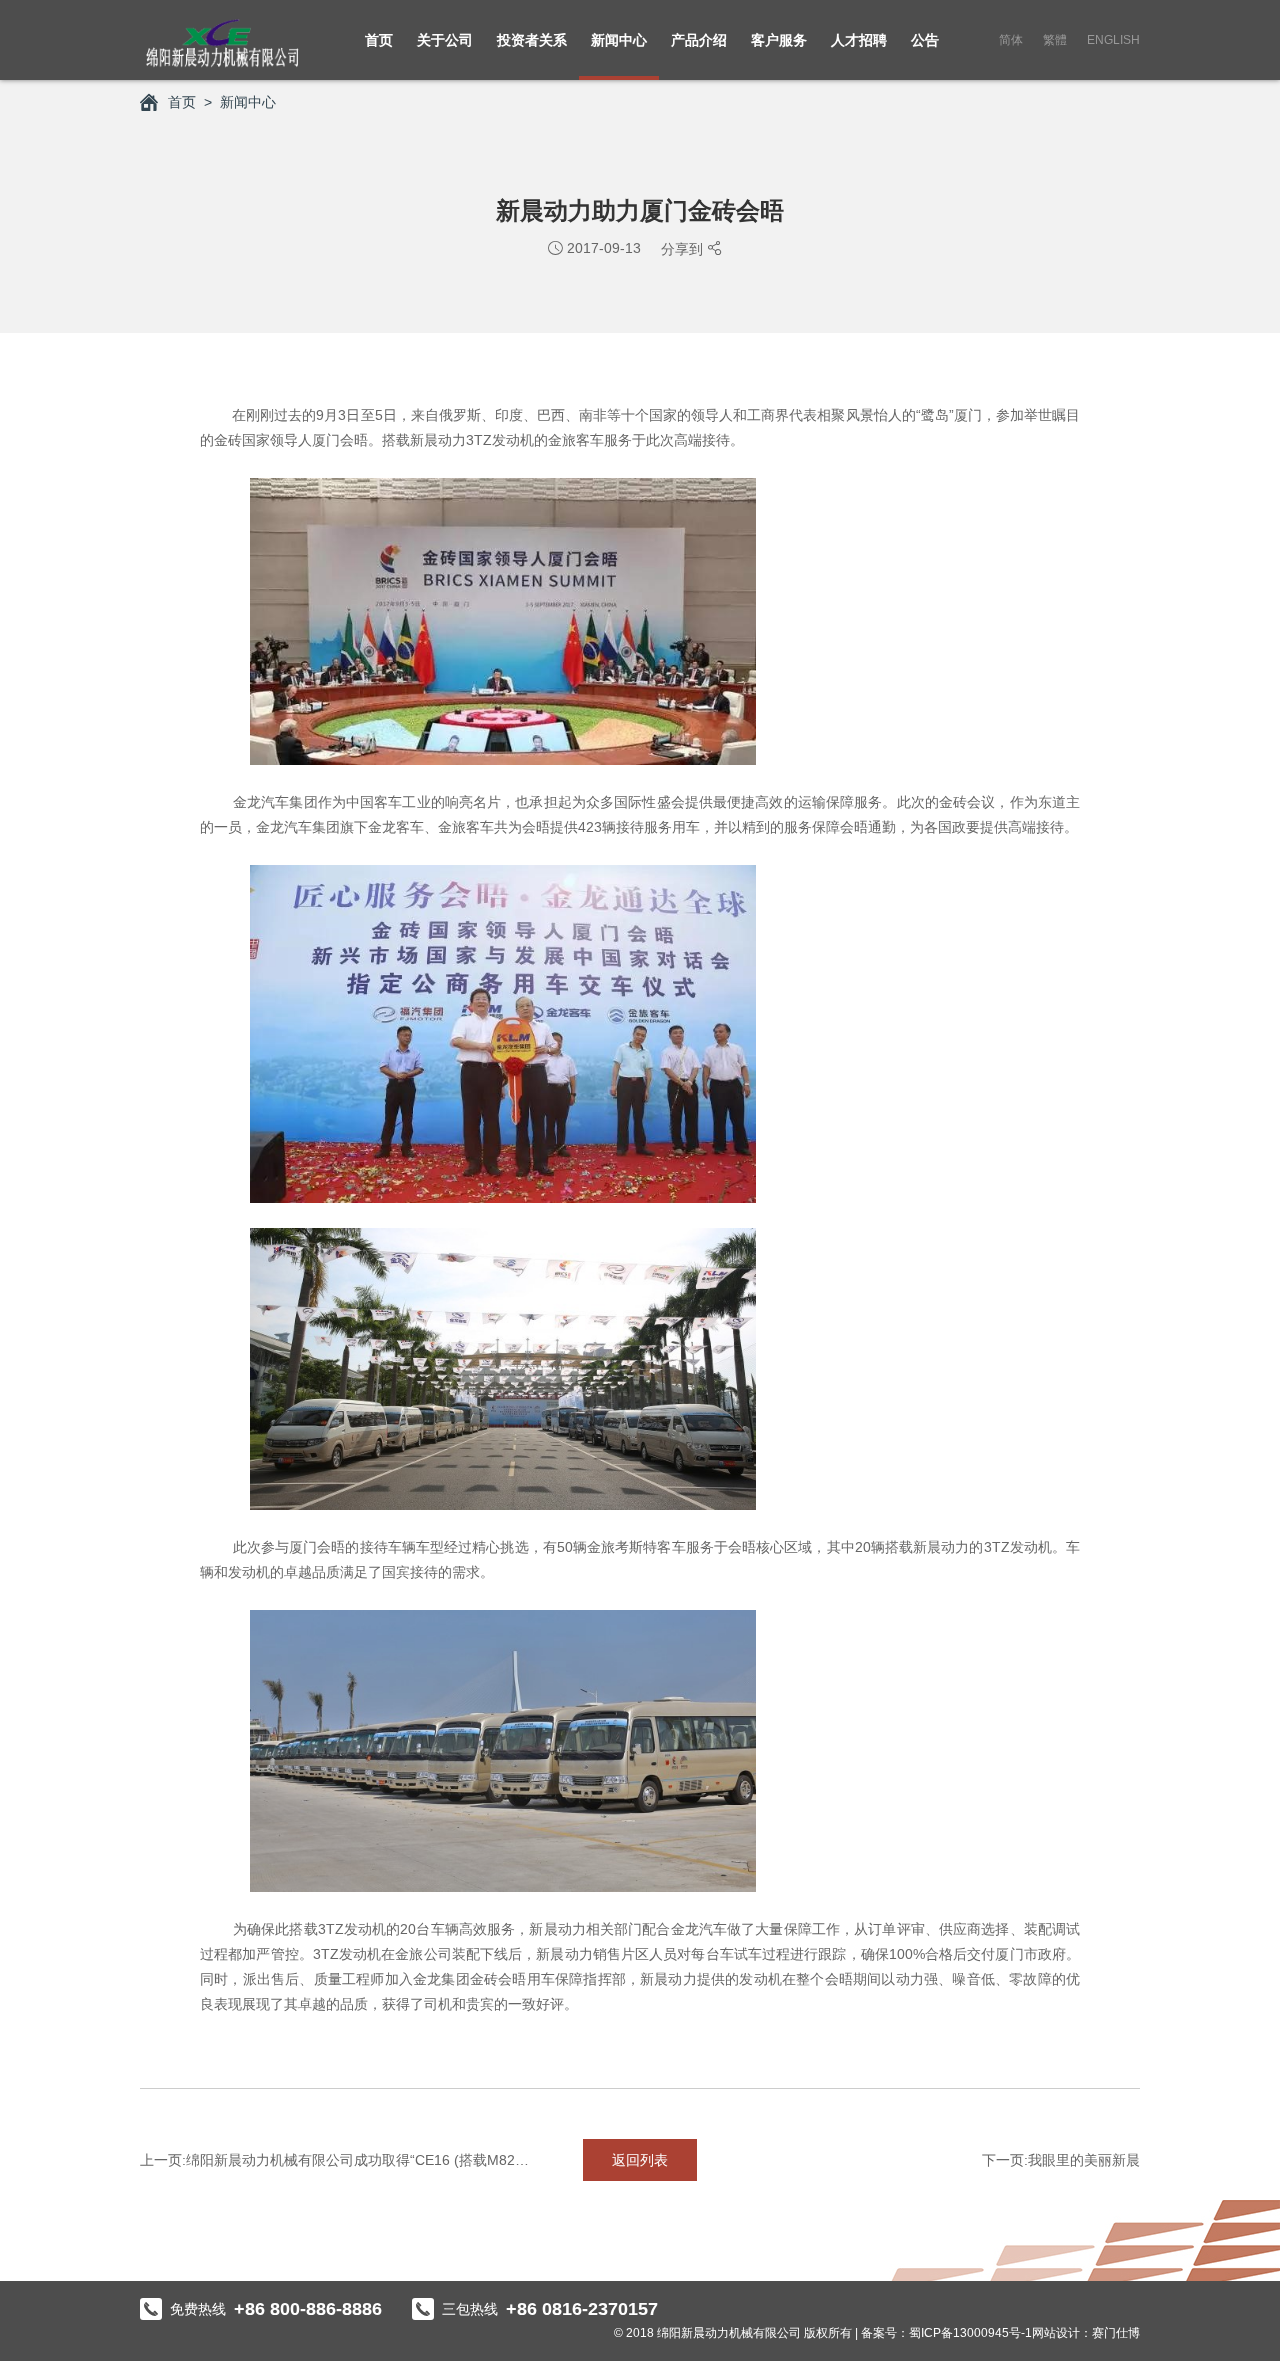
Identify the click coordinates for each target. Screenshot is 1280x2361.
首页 (379, 40)
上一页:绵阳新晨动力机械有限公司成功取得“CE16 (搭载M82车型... (340, 2160)
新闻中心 (619, 40)
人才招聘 (859, 40)
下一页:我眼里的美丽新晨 (1061, 2160)
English (1113, 40)
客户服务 (779, 40)
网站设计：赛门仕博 (1086, 2333)
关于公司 (445, 40)
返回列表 (640, 2160)
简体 (1011, 40)
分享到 (684, 249)
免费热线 (276, 2309)
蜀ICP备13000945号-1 (970, 2333)
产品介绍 (699, 40)
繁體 (1055, 40)
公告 (925, 40)
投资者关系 (532, 40)
